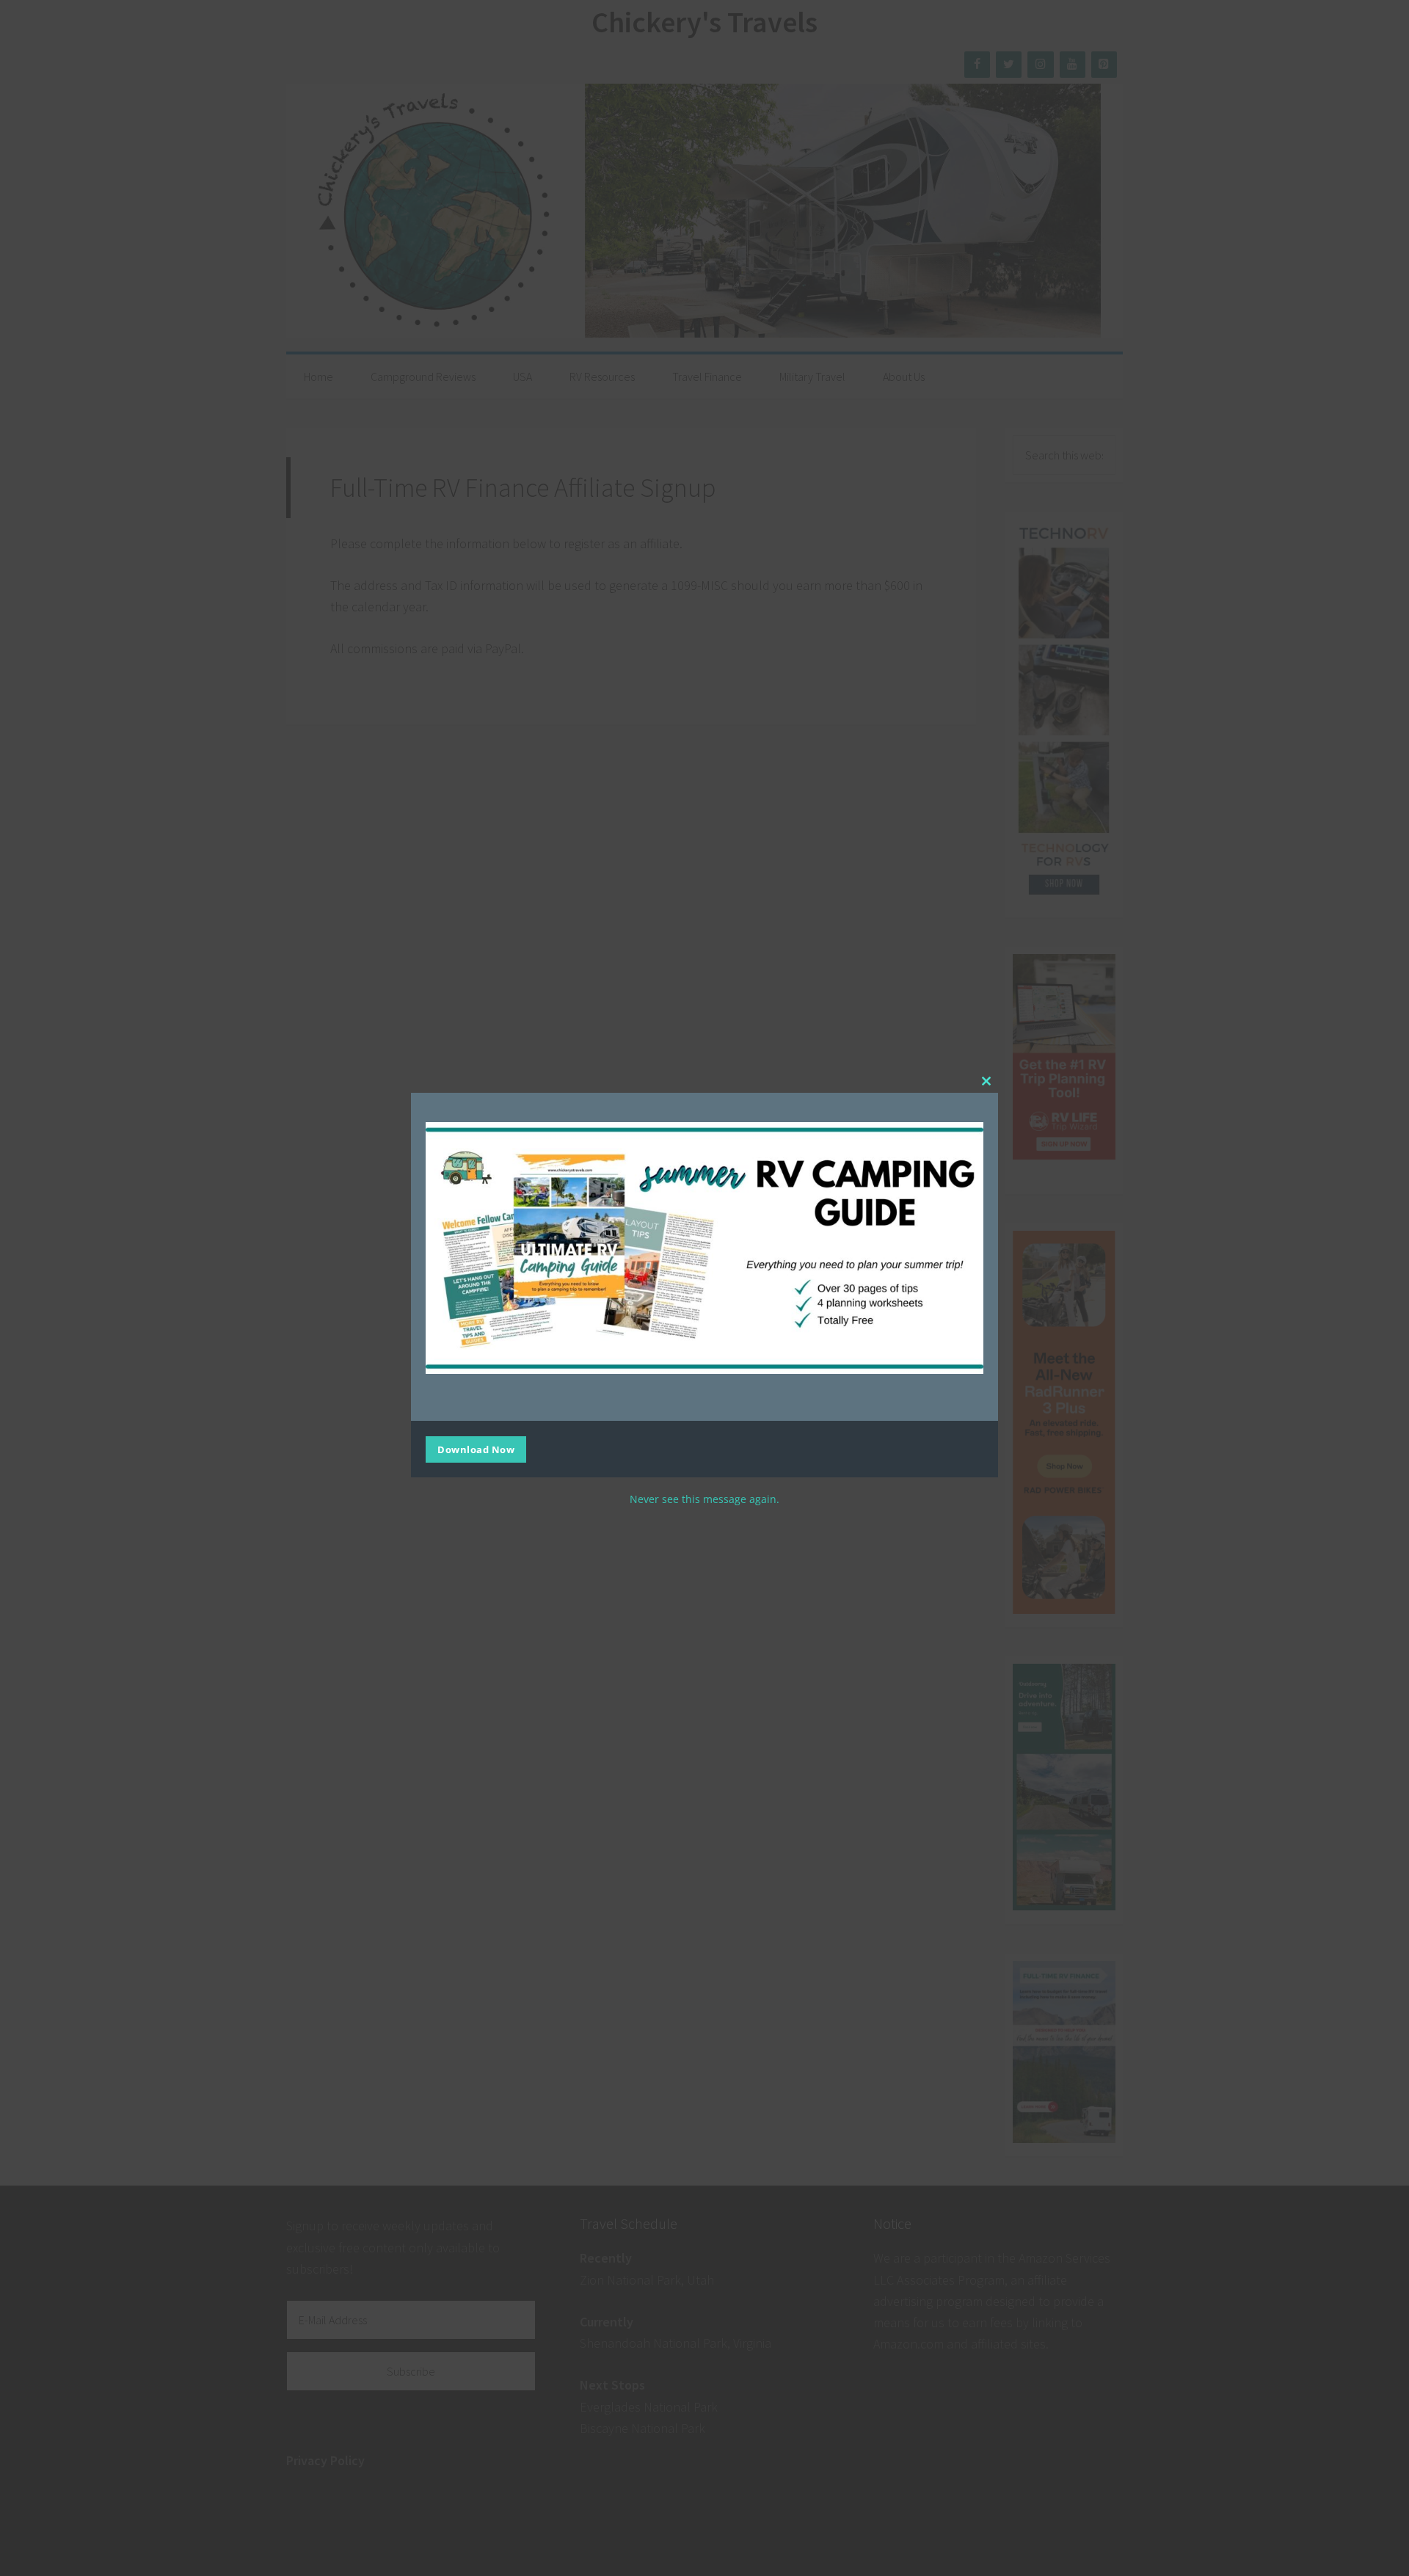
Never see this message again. (704, 1499)
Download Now (476, 1449)
